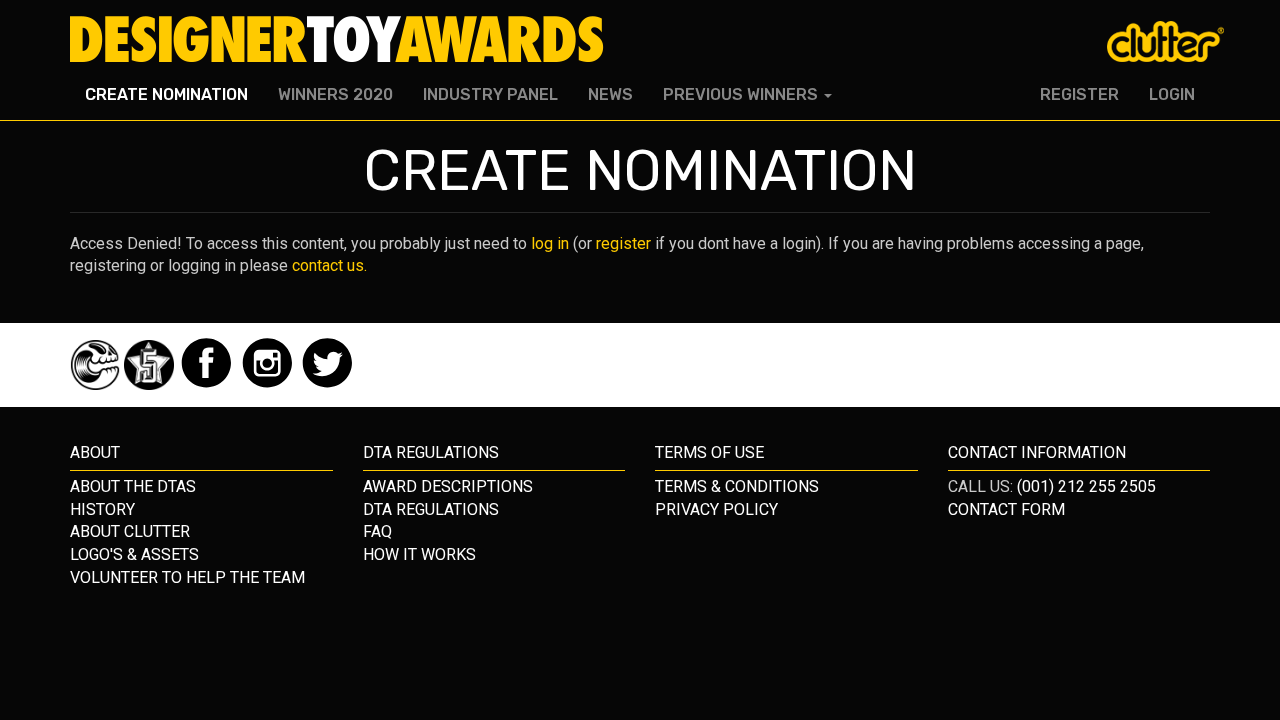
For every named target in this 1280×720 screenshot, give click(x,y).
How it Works (419, 554)
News (610, 94)
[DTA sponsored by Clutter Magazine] (97, 384)
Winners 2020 (335, 94)
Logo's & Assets (134, 554)
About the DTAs (133, 486)
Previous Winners (742, 94)
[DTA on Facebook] (208, 384)
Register (1079, 94)
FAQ (377, 531)
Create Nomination (166, 94)
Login (1172, 94)
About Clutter (130, 531)
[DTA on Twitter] (327, 384)
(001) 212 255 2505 (1086, 486)
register (623, 243)
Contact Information (1037, 452)
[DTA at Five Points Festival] (151, 384)
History (102, 509)
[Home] (344, 40)
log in (550, 243)
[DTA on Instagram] (269, 384)
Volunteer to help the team (187, 577)
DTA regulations (431, 452)
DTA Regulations (431, 509)
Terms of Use (709, 452)
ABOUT (95, 452)
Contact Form (1006, 509)
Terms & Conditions (737, 486)
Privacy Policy (716, 509)
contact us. (329, 265)
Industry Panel (490, 94)
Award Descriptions (448, 486)
